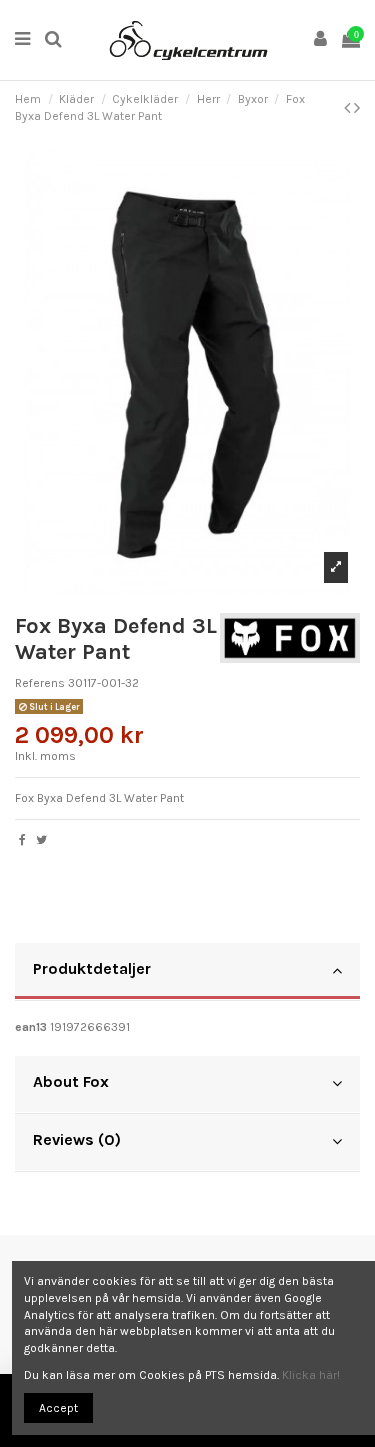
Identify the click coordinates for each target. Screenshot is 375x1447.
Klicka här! (311, 1375)
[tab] (187, 972)
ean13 (31, 1027)
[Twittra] (41, 840)
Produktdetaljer (92, 968)
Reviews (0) (77, 1139)
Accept (58, 1408)
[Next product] (357, 108)
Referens (40, 683)
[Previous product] (349, 108)
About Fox (71, 1081)
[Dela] (22, 840)
